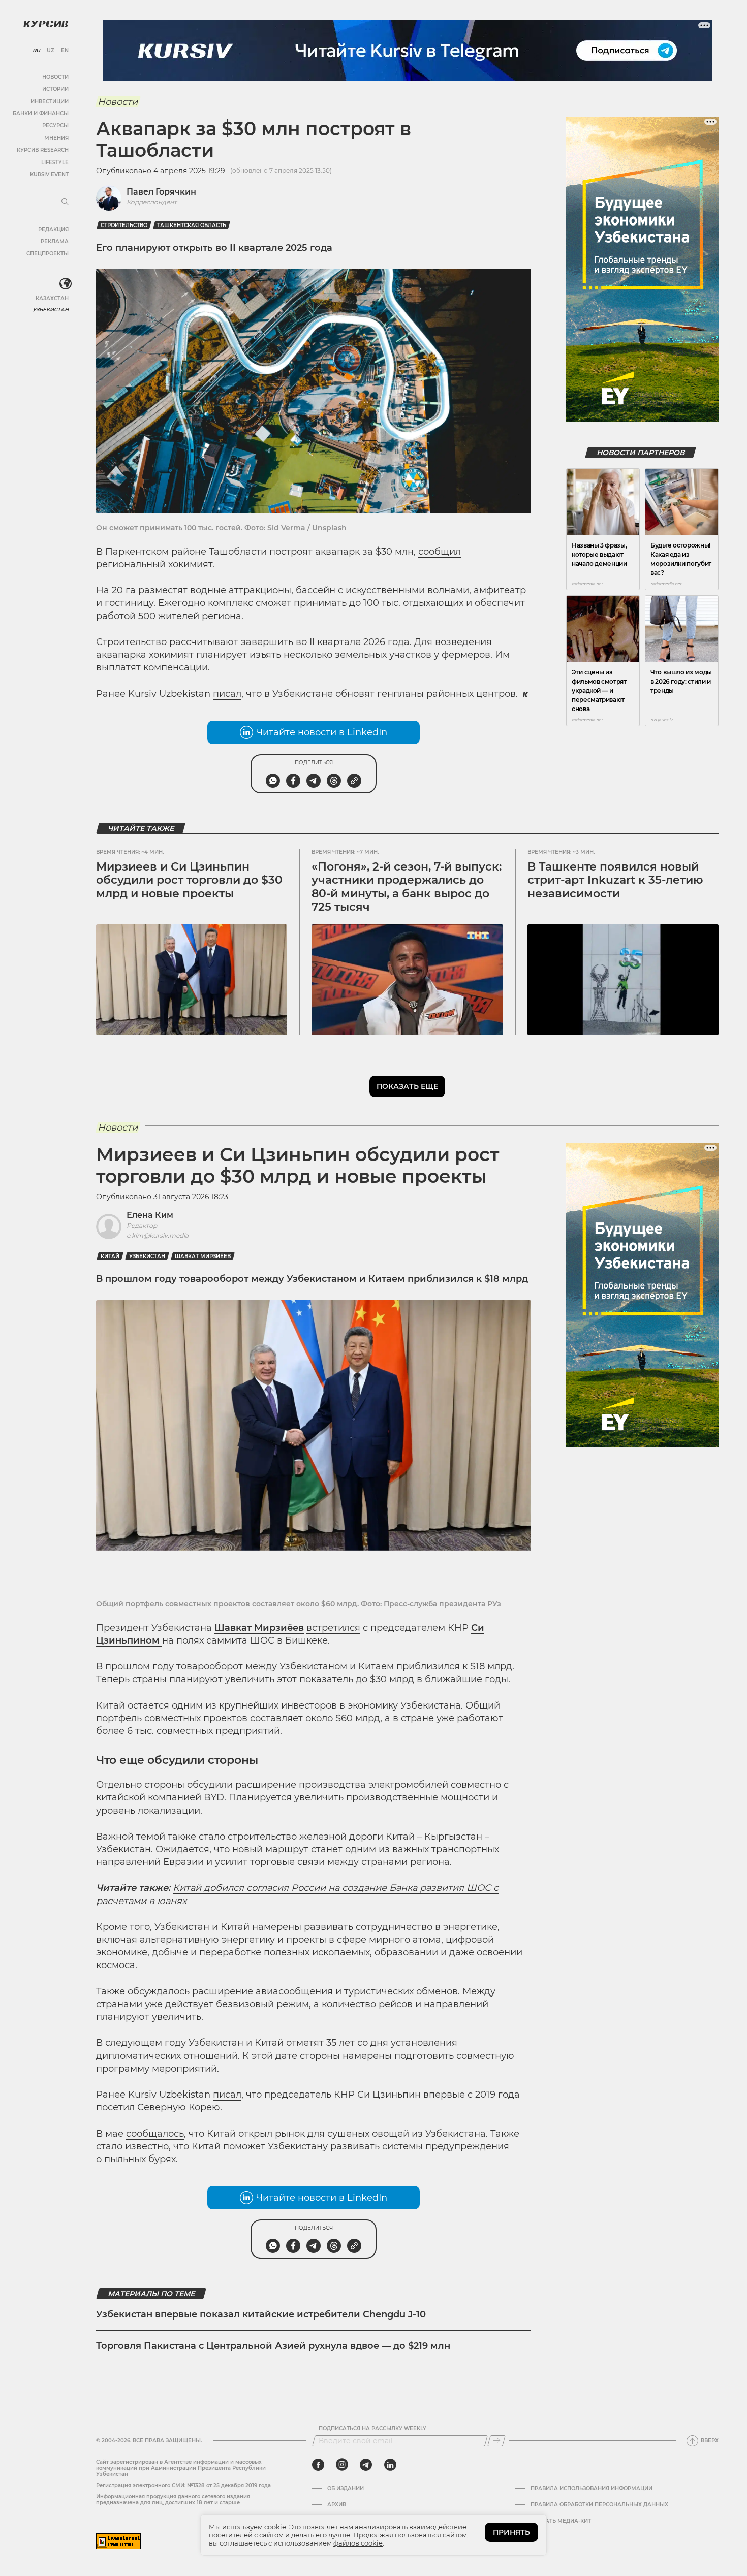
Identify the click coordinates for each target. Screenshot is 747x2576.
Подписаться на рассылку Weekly (372, 2429)
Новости (55, 77)
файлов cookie (358, 2543)
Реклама (55, 241)
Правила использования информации (592, 2489)
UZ (51, 51)
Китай (110, 1256)
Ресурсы (55, 126)
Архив (337, 2505)
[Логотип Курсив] (46, 24)
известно (147, 2146)
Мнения (56, 138)
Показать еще (407, 1086)
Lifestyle (55, 162)
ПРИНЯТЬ (511, 2532)
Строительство (124, 225)
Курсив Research (43, 150)
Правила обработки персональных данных (599, 2505)
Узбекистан (51, 310)
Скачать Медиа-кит (561, 2521)
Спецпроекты (48, 254)
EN (65, 51)
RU (36, 51)
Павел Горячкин (161, 192)
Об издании (346, 2489)
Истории (55, 89)
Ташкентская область (192, 225)
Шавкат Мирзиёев (203, 1256)
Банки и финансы (41, 114)
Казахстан (52, 298)
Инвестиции (50, 101)
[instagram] (342, 2465)
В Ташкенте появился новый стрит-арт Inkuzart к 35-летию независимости (615, 880)
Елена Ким (150, 1215)
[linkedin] (390, 2465)
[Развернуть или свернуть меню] (65, 202)
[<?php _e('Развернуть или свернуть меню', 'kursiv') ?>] (66, 284)
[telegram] (366, 2465)
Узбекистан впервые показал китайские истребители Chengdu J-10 (261, 2314)
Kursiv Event (49, 174)
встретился (333, 1628)
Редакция (53, 229)
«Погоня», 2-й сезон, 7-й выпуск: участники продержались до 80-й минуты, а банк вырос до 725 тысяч (407, 887)
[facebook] (318, 2465)
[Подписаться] (496, 2441)
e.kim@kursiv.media (158, 1235)
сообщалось (155, 2134)
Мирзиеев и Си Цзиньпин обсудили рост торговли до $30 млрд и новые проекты (189, 880)
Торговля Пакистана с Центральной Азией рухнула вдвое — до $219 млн (273, 2346)
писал (227, 694)
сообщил (440, 552)
